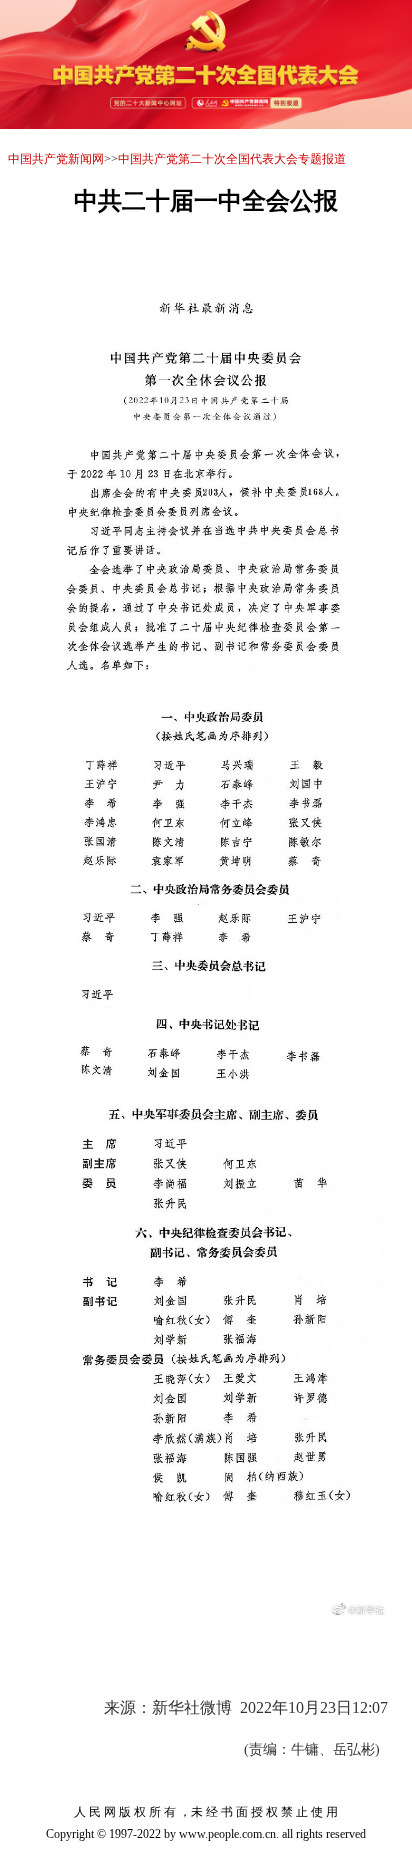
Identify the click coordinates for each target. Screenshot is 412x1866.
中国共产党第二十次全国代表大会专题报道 (232, 159)
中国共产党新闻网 (56, 159)
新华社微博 (192, 1707)
